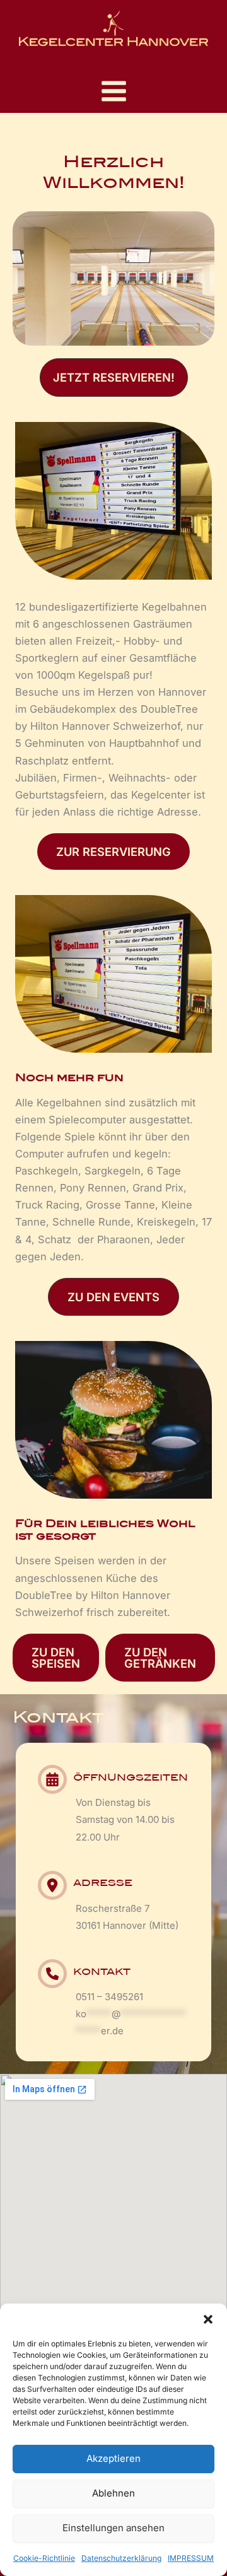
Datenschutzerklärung (121, 2558)
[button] (208, 2319)
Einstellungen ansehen (113, 2528)
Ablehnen (113, 2493)
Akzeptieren (113, 2458)
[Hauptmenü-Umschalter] (113, 91)
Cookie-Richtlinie (44, 2558)
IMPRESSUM (191, 2558)
